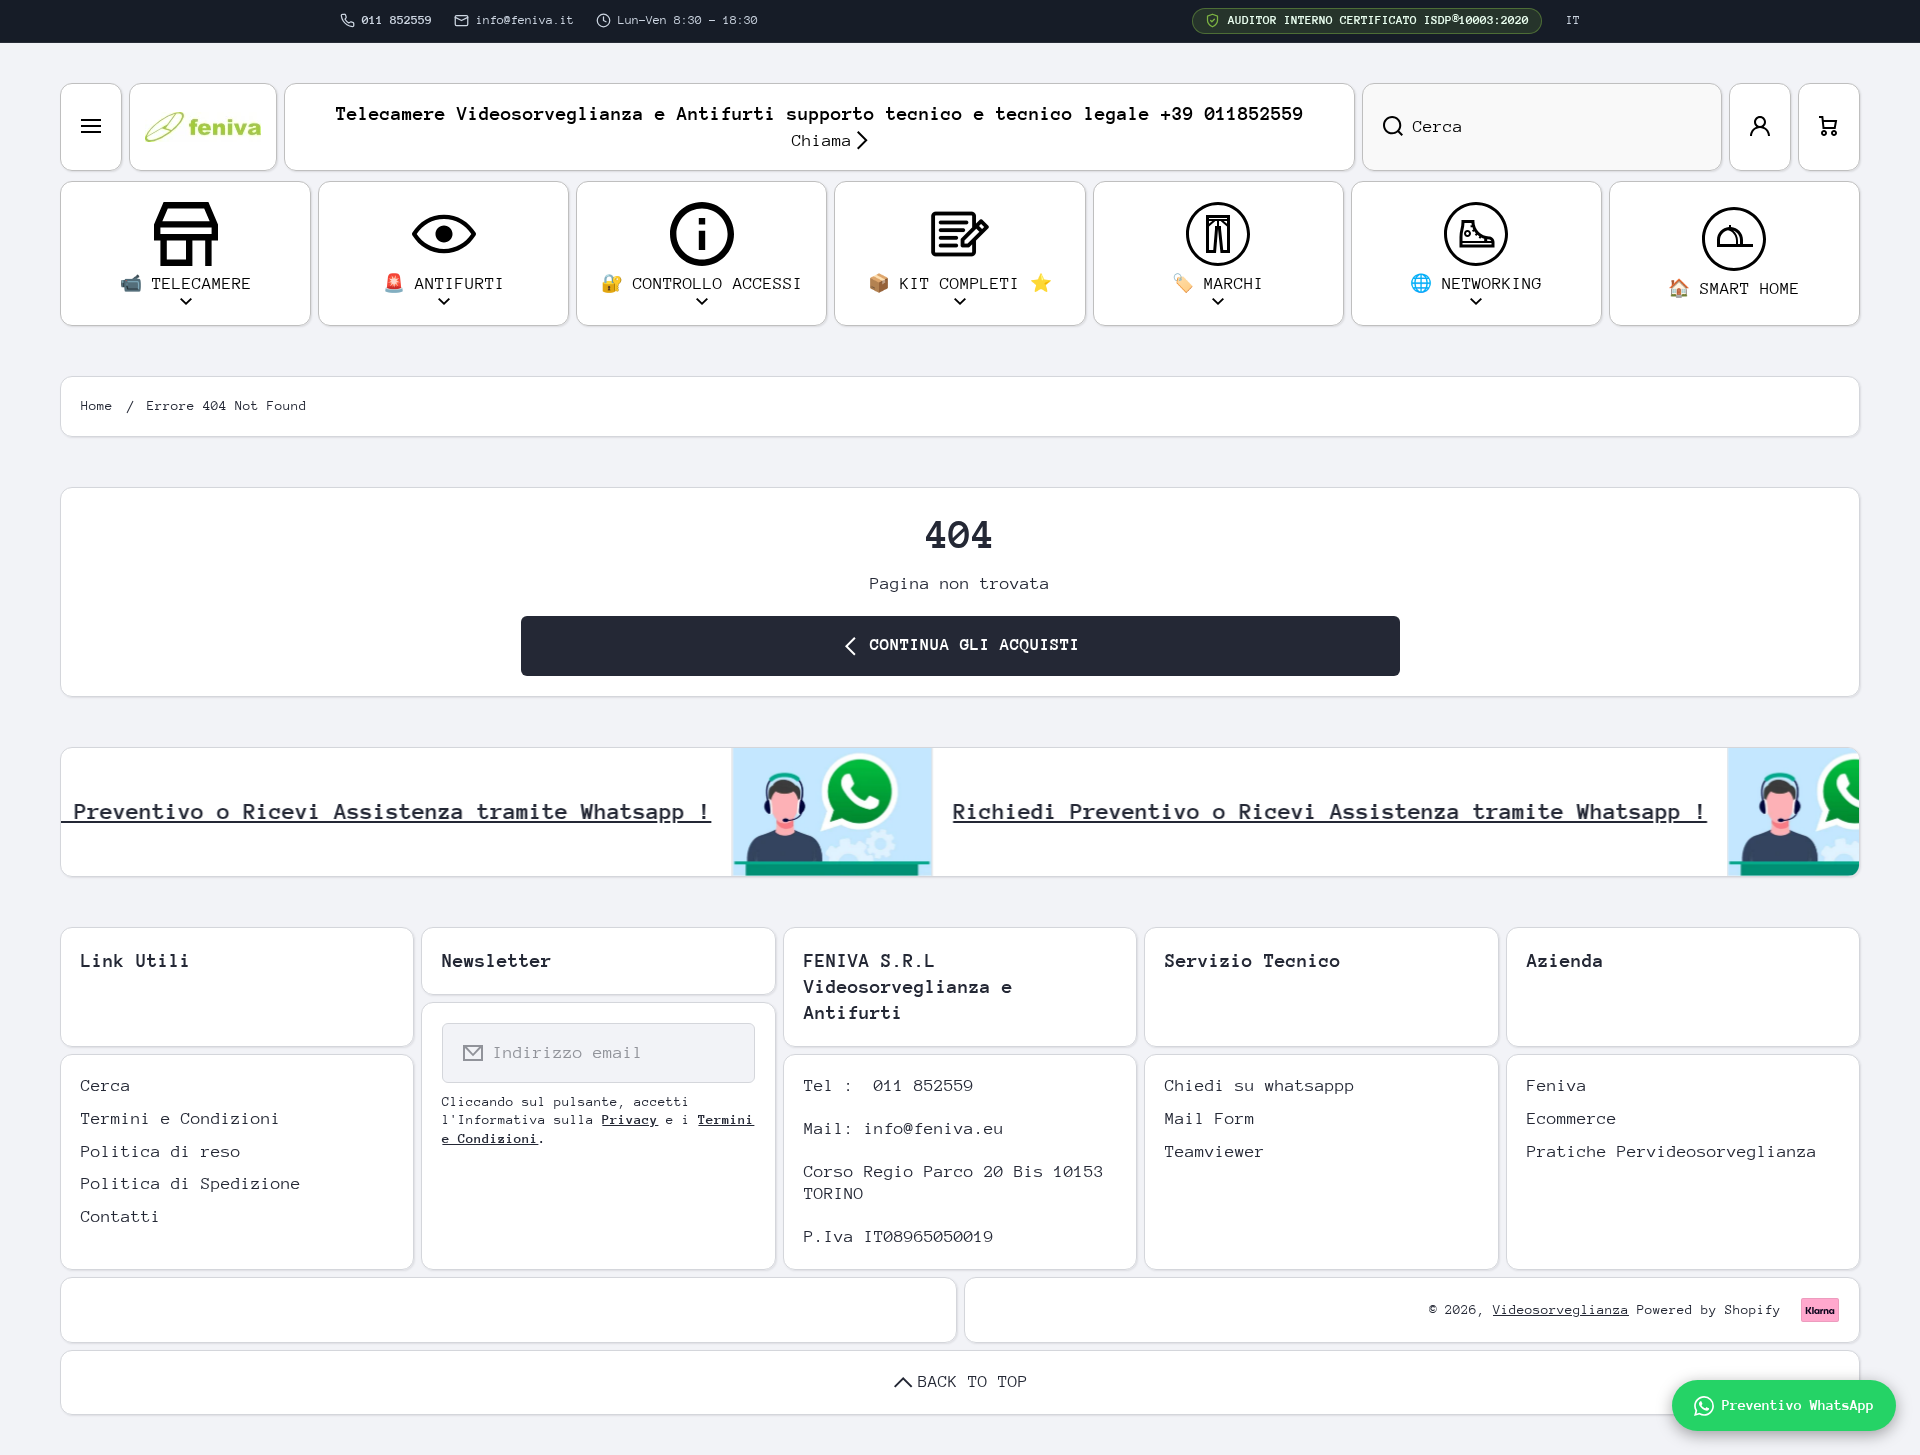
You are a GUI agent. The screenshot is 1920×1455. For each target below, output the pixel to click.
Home (97, 405)
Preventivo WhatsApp (1798, 1405)
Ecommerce (1572, 1118)
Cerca (106, 1085)
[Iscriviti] (727, 1053)
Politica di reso (161, 1151)
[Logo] (203, 127)
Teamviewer (1215, 1151)
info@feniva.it (525, 20)
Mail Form (1210, 1118)
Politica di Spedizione (191, 1183)
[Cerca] (1382, 127)
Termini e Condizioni (181, 1118)
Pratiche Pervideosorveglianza (1672, 1151)
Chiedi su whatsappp (1260, 1085)
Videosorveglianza (1561, 1309)
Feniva (1557, 1085)
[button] (1829, 127)
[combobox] (1542, 127)
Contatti (121, 1216)
